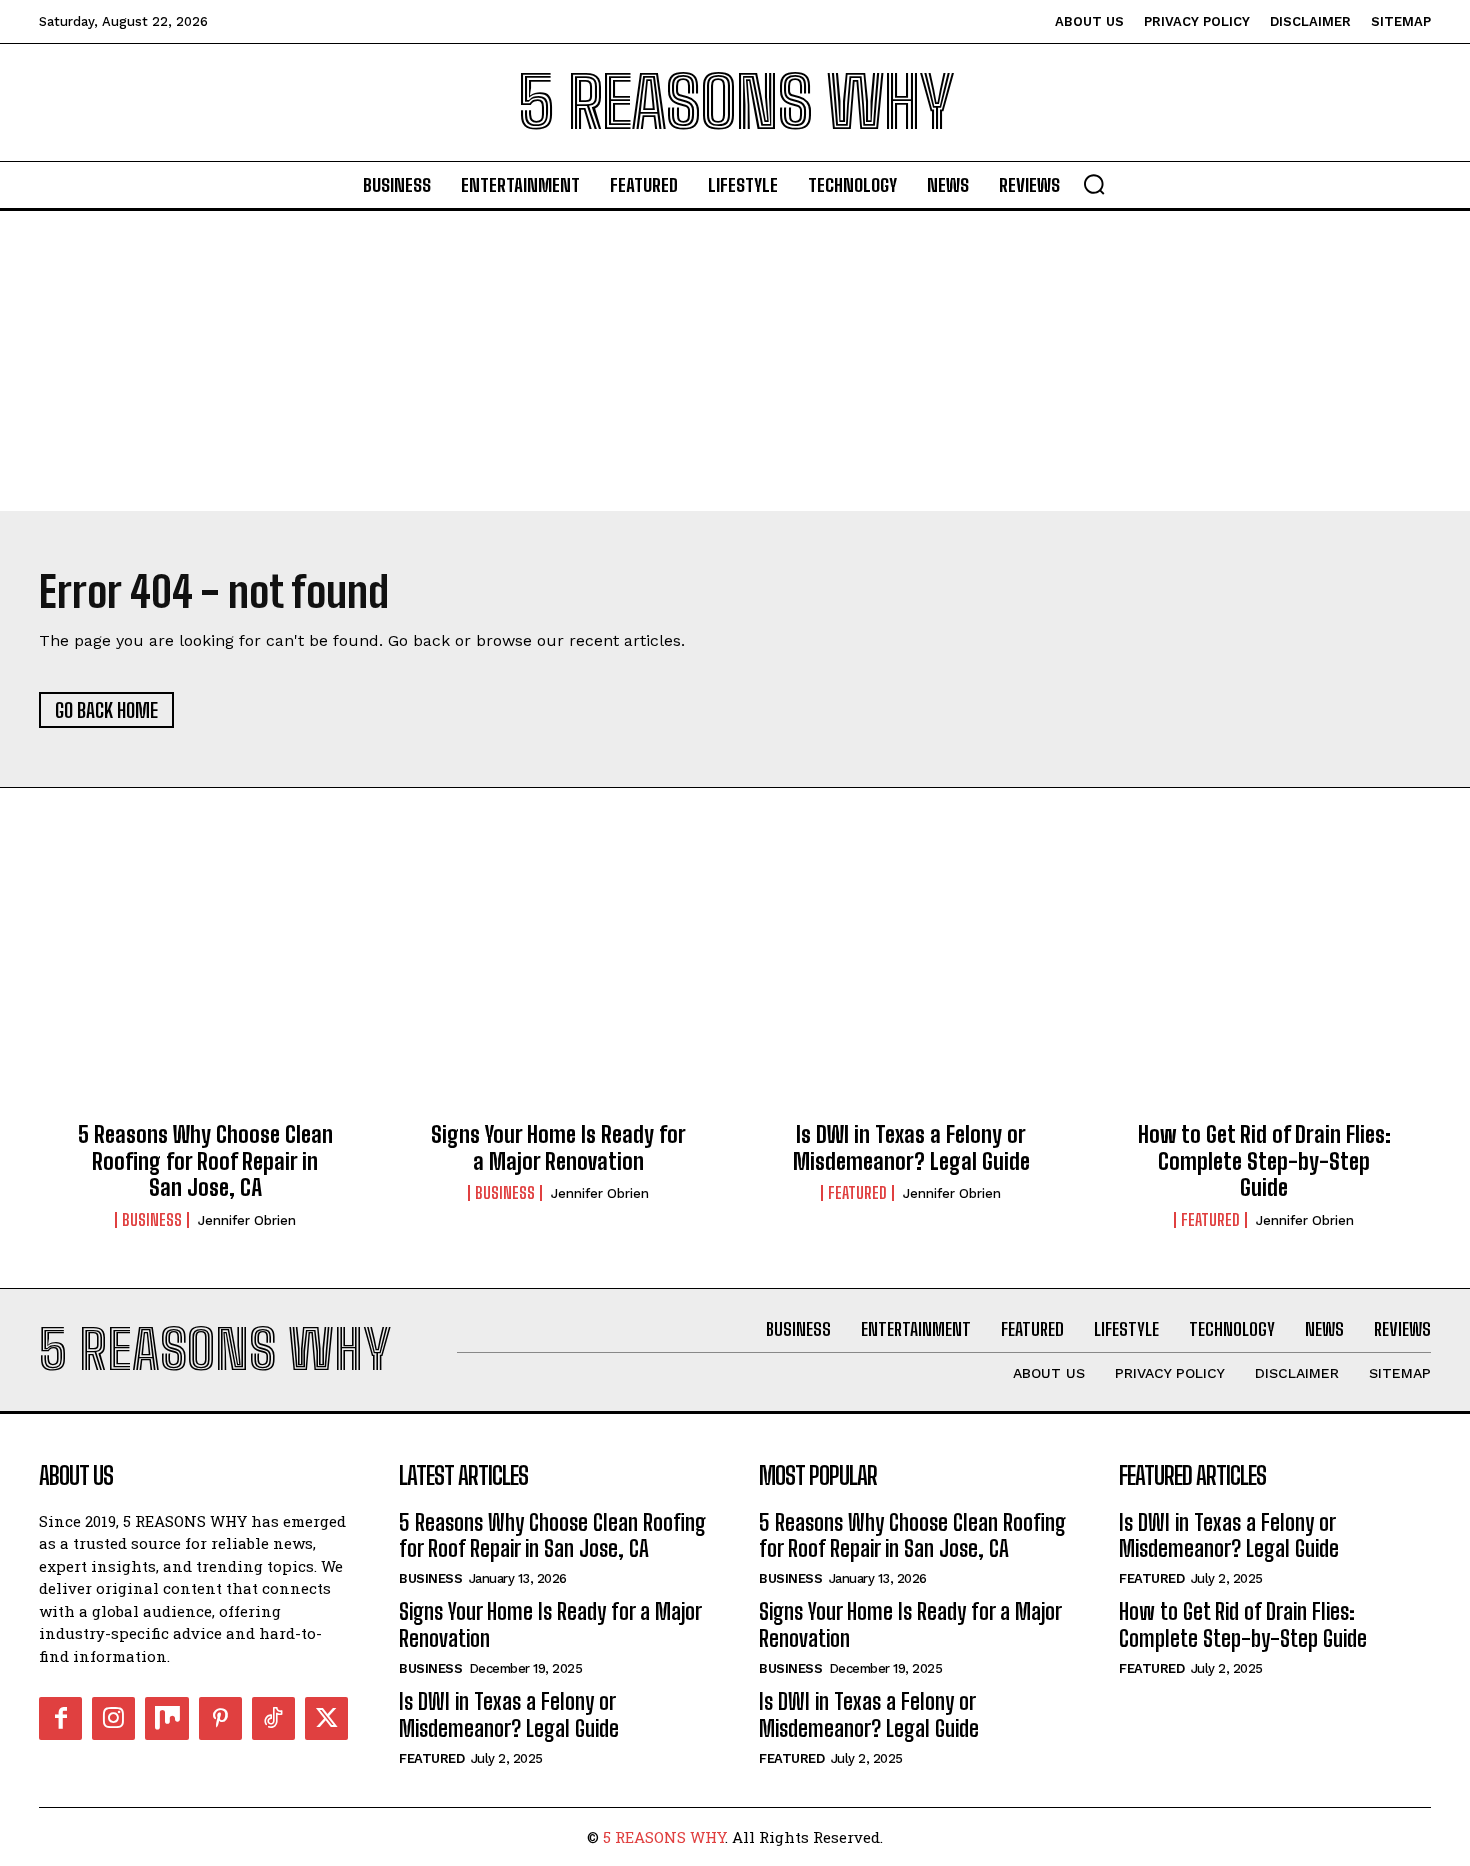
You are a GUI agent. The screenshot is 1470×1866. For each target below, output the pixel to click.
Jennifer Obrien (247, 1220)
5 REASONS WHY (664, 1837)
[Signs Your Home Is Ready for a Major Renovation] (558, 1001)
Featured (857, 1193)
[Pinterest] (220, 1718)
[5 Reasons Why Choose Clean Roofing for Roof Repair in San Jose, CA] (205, 1001)
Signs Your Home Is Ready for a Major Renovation (558, 1147)
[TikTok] (273, 1718)
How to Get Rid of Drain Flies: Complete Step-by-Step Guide (1264, 1161)
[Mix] (166, 1718)
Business (152, 1220)
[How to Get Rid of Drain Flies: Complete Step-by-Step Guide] (1264, 1001)
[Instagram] (113, 1718)
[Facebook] (60, 1718)
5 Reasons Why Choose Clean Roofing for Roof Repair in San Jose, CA (205, 1161)
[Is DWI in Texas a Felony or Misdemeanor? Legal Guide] (911, 1001)
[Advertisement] (735, 361)
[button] (1094, 184)
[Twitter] (326, 1718)
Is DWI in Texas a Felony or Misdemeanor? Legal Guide (911, 1147)
